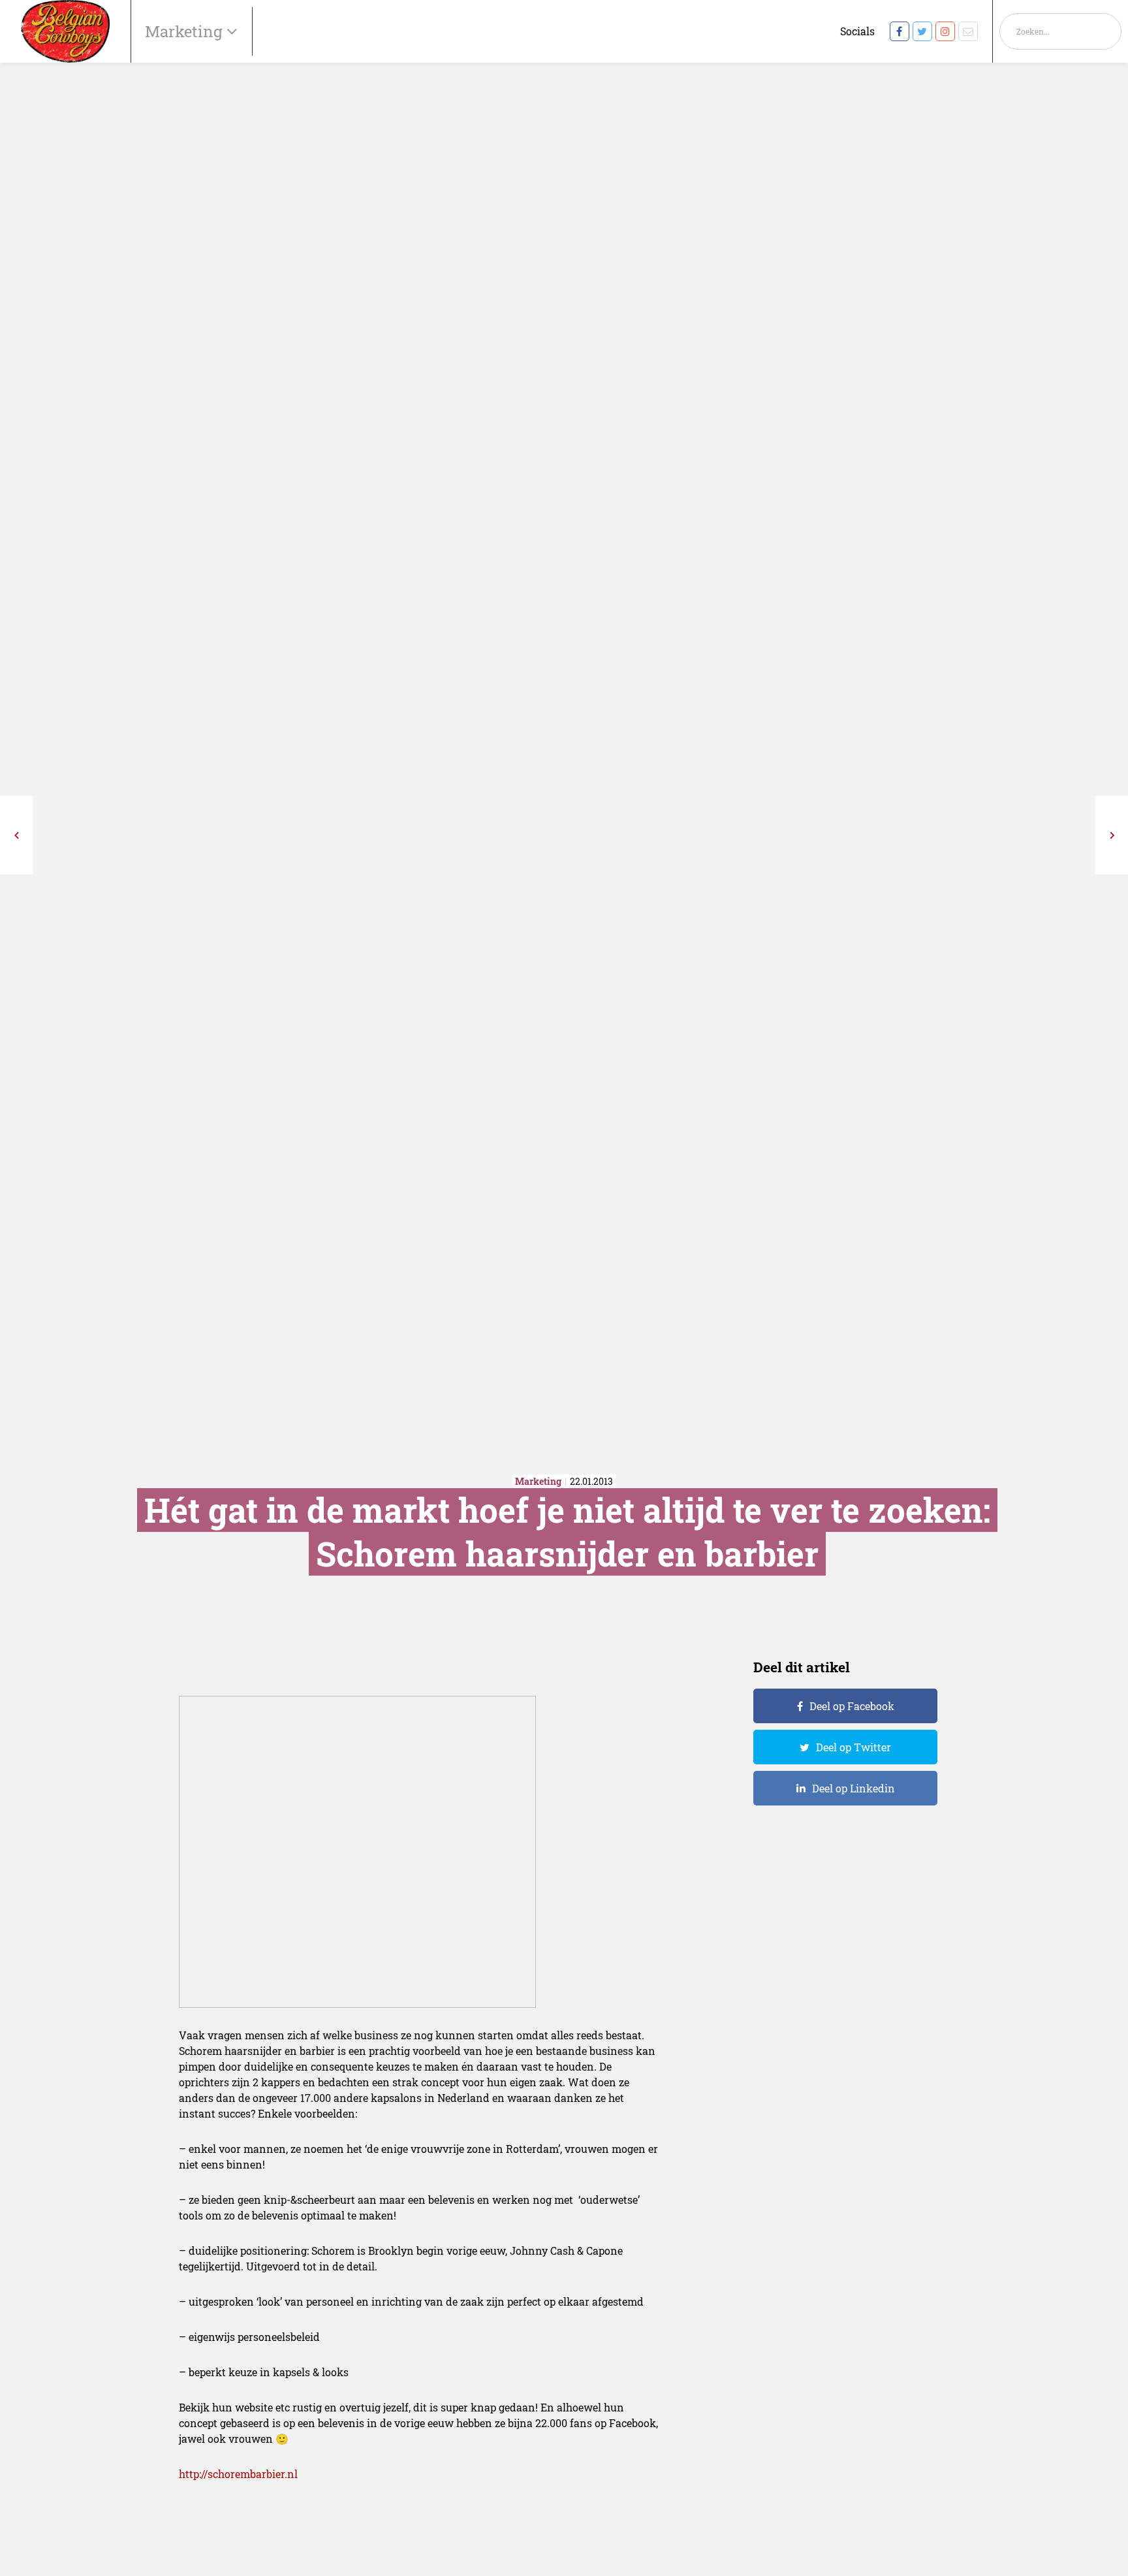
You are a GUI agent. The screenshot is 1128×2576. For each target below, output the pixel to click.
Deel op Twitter (854, 1747)
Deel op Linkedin (854, 1788)
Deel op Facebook (852, 1706)
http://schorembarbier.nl (238, 2474)
